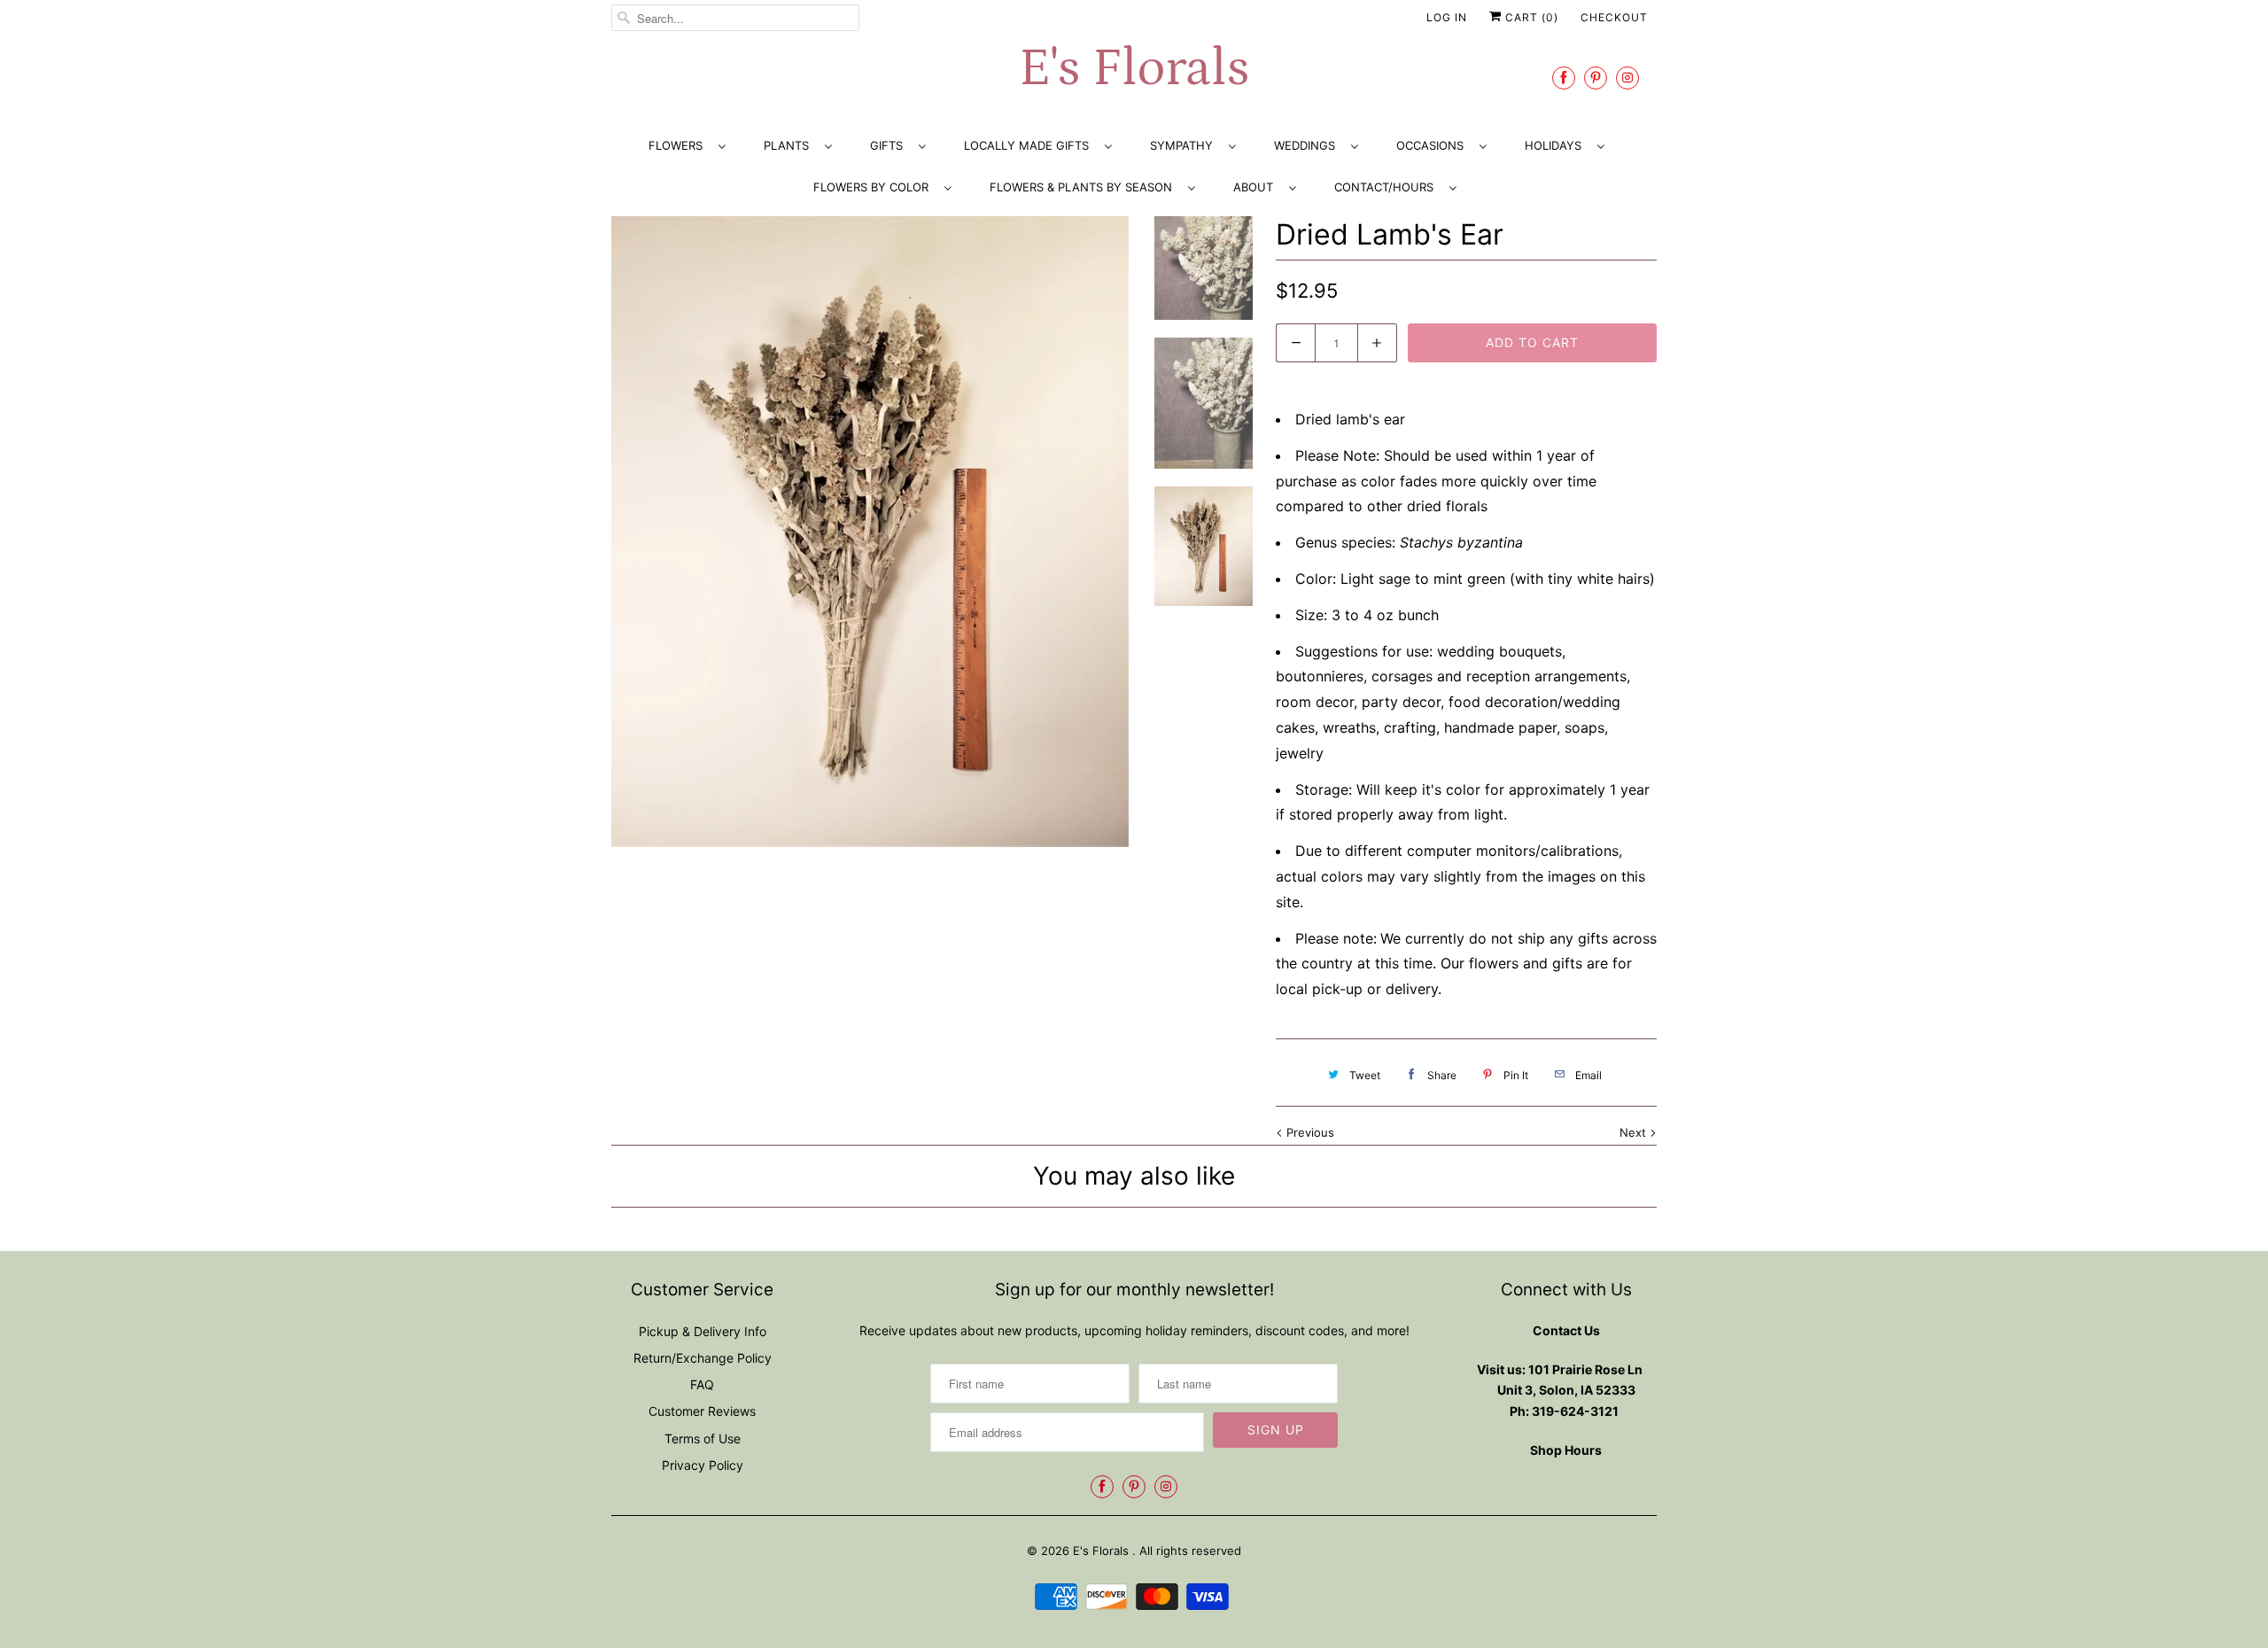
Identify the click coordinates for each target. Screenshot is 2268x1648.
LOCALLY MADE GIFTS (1030, 145)
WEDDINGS (1308, 145)
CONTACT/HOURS (1387, 187)
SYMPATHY (1185, 145)
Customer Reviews (702, 1411)
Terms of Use (703, 1438)
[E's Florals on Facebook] (1564, 78)
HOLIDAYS (1557, 145)
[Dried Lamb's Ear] (870, 532)
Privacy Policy (703, 1465)
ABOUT (1257, 187)
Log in (1447, 17)
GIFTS (890, 145)
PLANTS (790, 145)
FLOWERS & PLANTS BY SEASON (1084, 187)
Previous (1309, 1132)
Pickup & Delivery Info (703, 1331)
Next (1635, 1132)
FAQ (702, 1384)
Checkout (1614, 17)
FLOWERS (679, 145)
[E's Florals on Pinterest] (1596, 78)
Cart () (1530, 17)
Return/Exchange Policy (703, 1358)
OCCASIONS (1433, 145)
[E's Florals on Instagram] (1627, 78)
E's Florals (1134, 69)
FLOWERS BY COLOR (874, 187)
